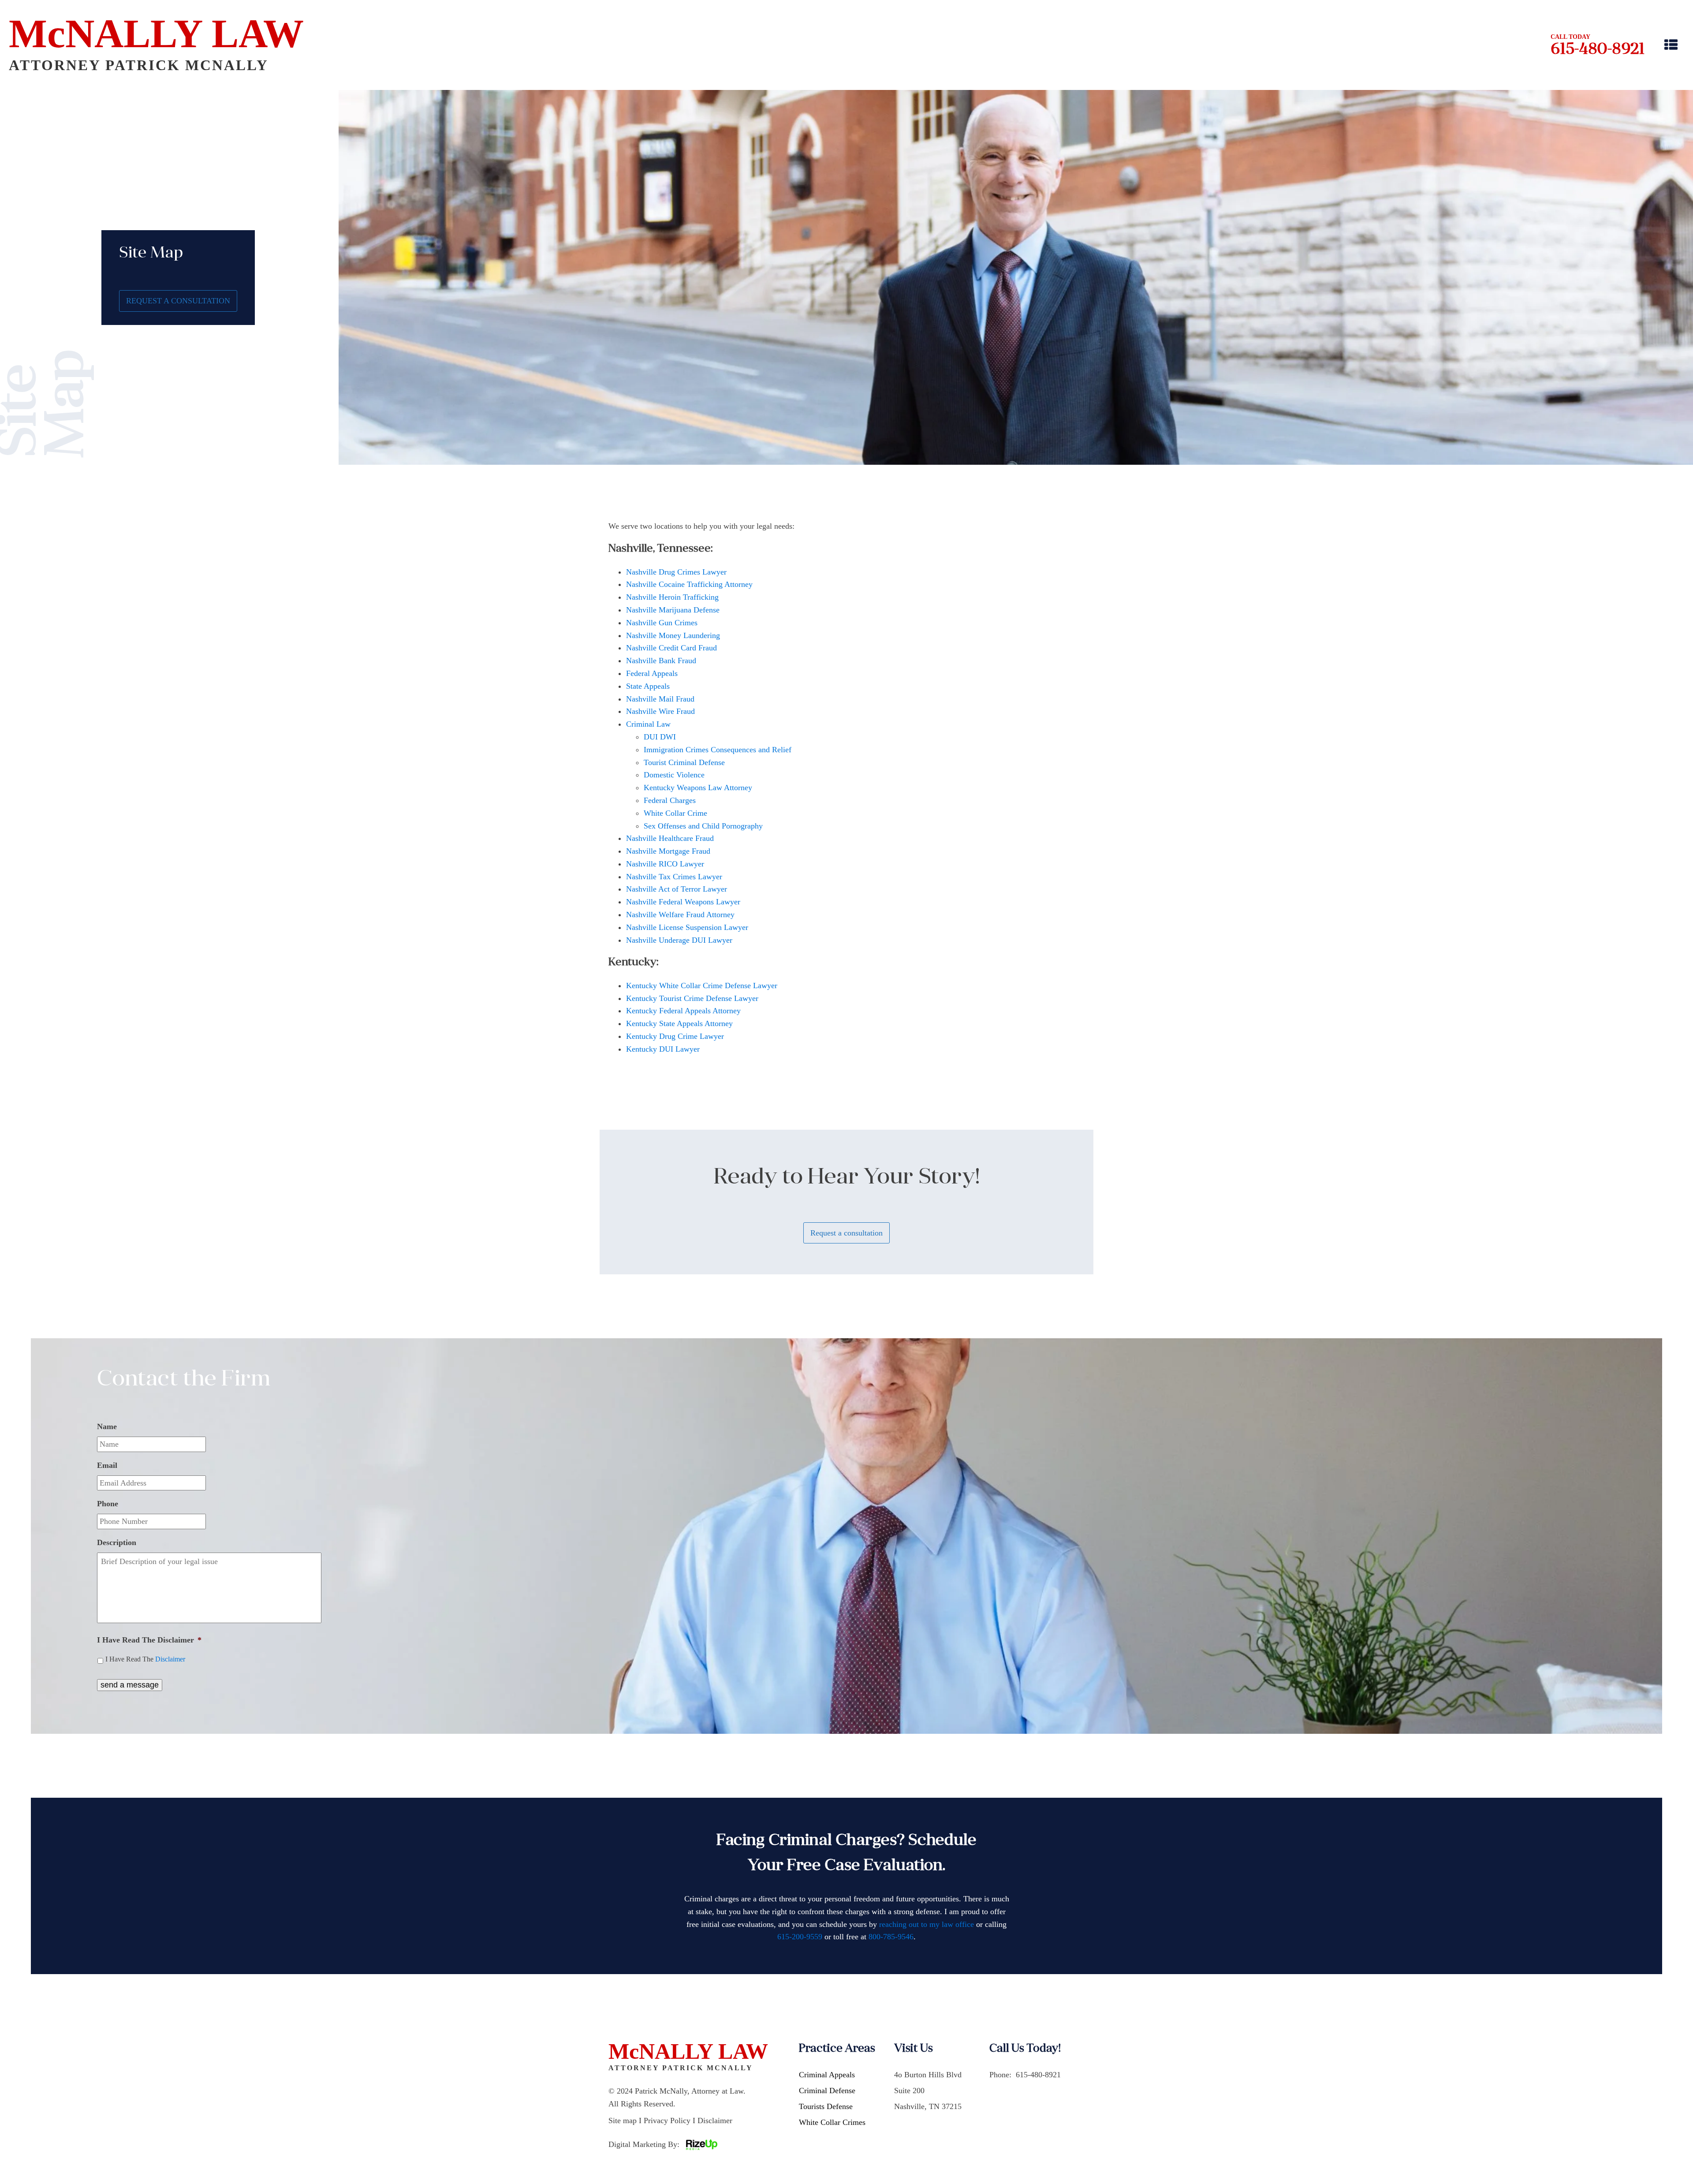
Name (107, 1426)
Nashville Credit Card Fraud (671, 648)
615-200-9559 (800, 1937)
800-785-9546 (891, 1937)
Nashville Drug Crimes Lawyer (676, 572)
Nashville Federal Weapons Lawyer (683, 902)
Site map (623, 2121)
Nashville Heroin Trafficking (672, 597)
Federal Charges (670, 800)
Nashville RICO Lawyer (665, 864)
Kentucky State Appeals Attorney (679, 1023)
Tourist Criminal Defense (684, 762)
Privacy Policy (667, 2121)
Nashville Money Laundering (673, 635)
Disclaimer (170, 1659)
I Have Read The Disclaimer (149, 1640)
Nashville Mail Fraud (660, 699)
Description (117, 1542)
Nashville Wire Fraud (660, 711)
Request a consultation (846, 1233)
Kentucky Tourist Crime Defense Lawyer (692, 998)
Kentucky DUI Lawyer (663, 1049)
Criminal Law (648, 724)
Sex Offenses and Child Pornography (703, 826)
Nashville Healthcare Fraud (670, 838)
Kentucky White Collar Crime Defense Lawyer (702, 986)
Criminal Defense (827, 2091)
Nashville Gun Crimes (662, 623)
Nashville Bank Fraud (661, 661)
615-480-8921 (1598, 50)
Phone (108, 1504)
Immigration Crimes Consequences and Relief (718, 750)
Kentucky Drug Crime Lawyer (675, 1036)
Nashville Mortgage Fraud (668, 851)
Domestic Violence (674, 775)
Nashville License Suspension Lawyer (687, 927)
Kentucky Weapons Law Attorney (698, 788)
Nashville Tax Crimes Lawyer (674, 877)
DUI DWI (660, 737)
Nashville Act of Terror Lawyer (677, 889)
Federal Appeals (652, 673)
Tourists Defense (826, 2106)
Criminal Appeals (827, 2075)
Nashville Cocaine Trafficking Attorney (689, 584)
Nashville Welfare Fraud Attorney (680, 915)
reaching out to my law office (927, 1924)
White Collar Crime (675, 813)
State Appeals (648, 686)
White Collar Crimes (832, 2122)
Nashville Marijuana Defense (673, 610)
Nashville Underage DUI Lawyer (679, 940)
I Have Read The (145, 1659)
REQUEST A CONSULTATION (178, 301)
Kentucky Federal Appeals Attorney (683, 1011)
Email (107, 1465)
